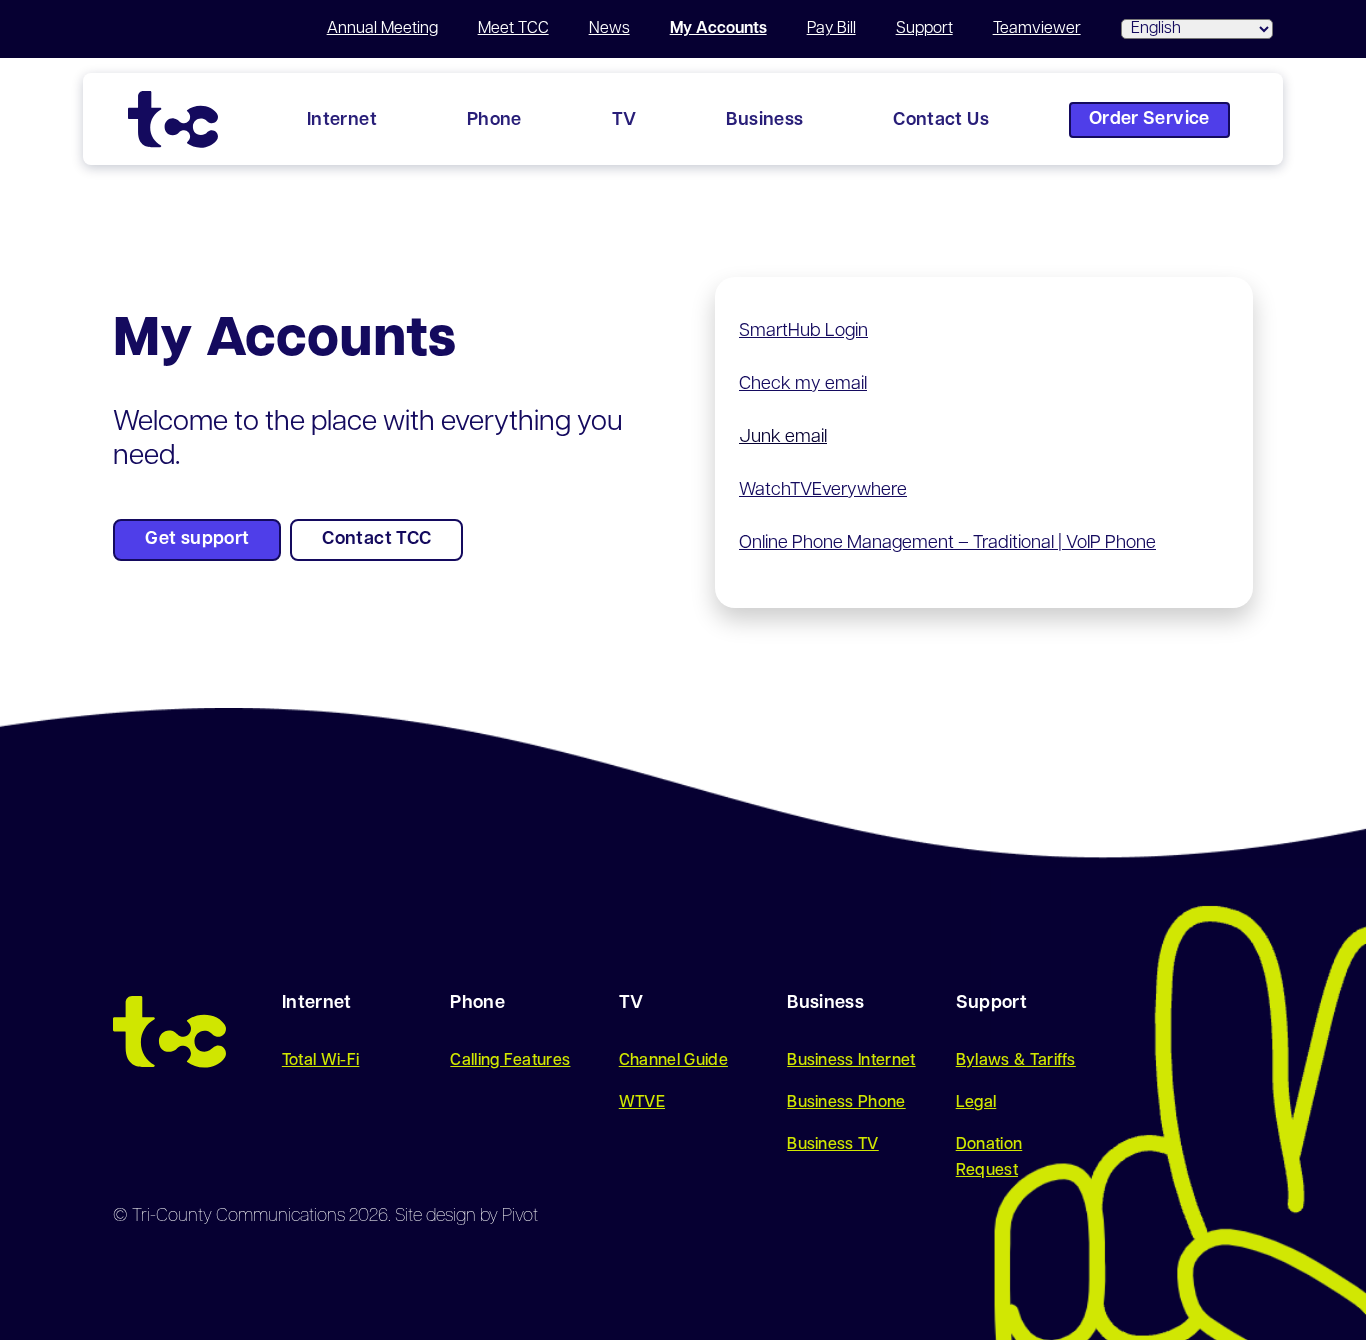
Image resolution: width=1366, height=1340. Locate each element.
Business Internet (851, 1061)
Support (924, 29)
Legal (976, 1103)
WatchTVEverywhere (823, 491)
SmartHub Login (803, 332)
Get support (197, 540)
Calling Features (510, 1061)
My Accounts (718, 29)
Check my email (803, 385)
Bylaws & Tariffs (1016, 1061)
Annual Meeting (382, 29)
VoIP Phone (1111, 544)
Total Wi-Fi (321, 1061)
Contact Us (941, 121)
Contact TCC (376, 540)
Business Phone (846, 1103)
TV (624, 121)
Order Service (1149, 120)
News (609, 29)
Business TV (833, 1145)
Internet (342, 121)
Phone (494, 121)
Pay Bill (831, 29)
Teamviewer (1037, 29)
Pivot (520, 1217)
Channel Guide (673, 1061)
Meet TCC (513, 29)
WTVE (642, 1103)
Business (764, 121)
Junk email (783, 438)
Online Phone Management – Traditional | (902, 544)
